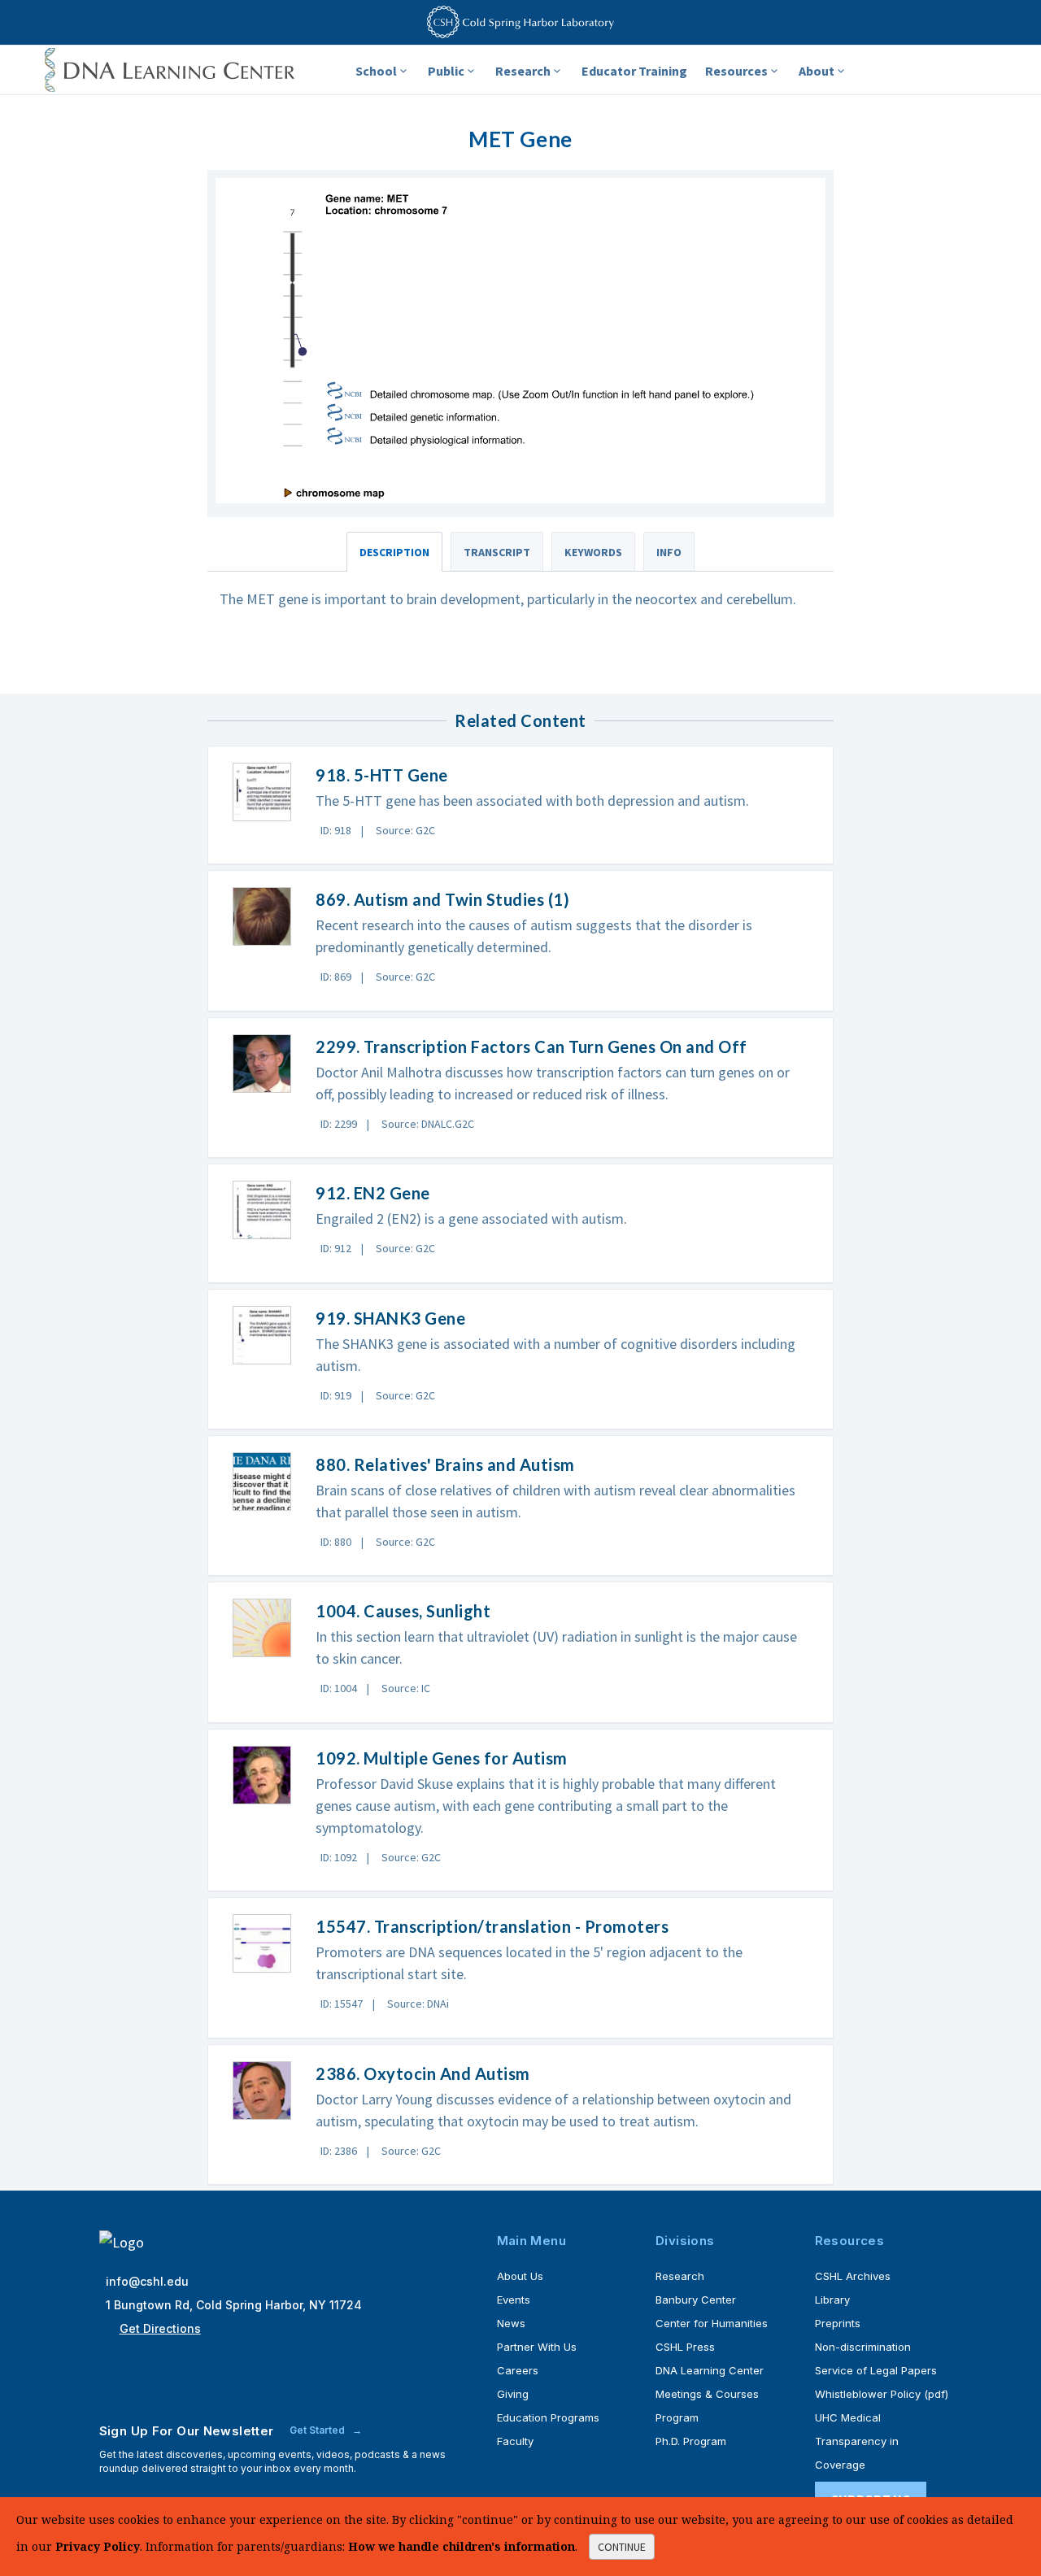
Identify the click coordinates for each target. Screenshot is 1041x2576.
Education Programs (548, 2417)
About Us (520, 2276)
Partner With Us (537, 2347)
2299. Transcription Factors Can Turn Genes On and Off (531, 1046)
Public (446, 71)
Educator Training (634, 71)
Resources (736, 71)
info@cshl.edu (147, 2281)
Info (669, 552)
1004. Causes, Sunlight (403, 1611)
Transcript (497, 552)
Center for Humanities (712, 2323)
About (817, 71)
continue (622, 2547)
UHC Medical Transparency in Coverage (857, 2441)
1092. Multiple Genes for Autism (442, 1758)
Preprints (838, 2323)
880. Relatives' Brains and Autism (445, 1464)
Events (514, 2300)
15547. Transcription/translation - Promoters (492, 1926)
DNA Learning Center (710, 2370)
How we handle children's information (462, 2546)
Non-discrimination (863, 2347)
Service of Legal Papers (876, 2370)
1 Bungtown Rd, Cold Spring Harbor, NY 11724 (234, 2305)
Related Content (520, 720)
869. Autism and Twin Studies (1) (442, 899)
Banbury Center (696, 2300)
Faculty (515, 2441)
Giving (513, 2394)
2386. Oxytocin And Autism (423, 2073)
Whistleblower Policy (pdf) (882, 2394)
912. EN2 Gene (373, 1193)
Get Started (318, 2430)
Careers (518, 2370)
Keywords (593, 552)
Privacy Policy (98, 2546)
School (376, 71)
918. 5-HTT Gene (382, 775)
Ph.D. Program (691, 2441)
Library (832, 2300)
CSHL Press (685, 2347)
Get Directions (160, 2328)
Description (394, 552)
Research (523, 71)
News (511, 2323)
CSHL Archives (853, 2276)
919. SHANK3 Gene (390, 1318)
